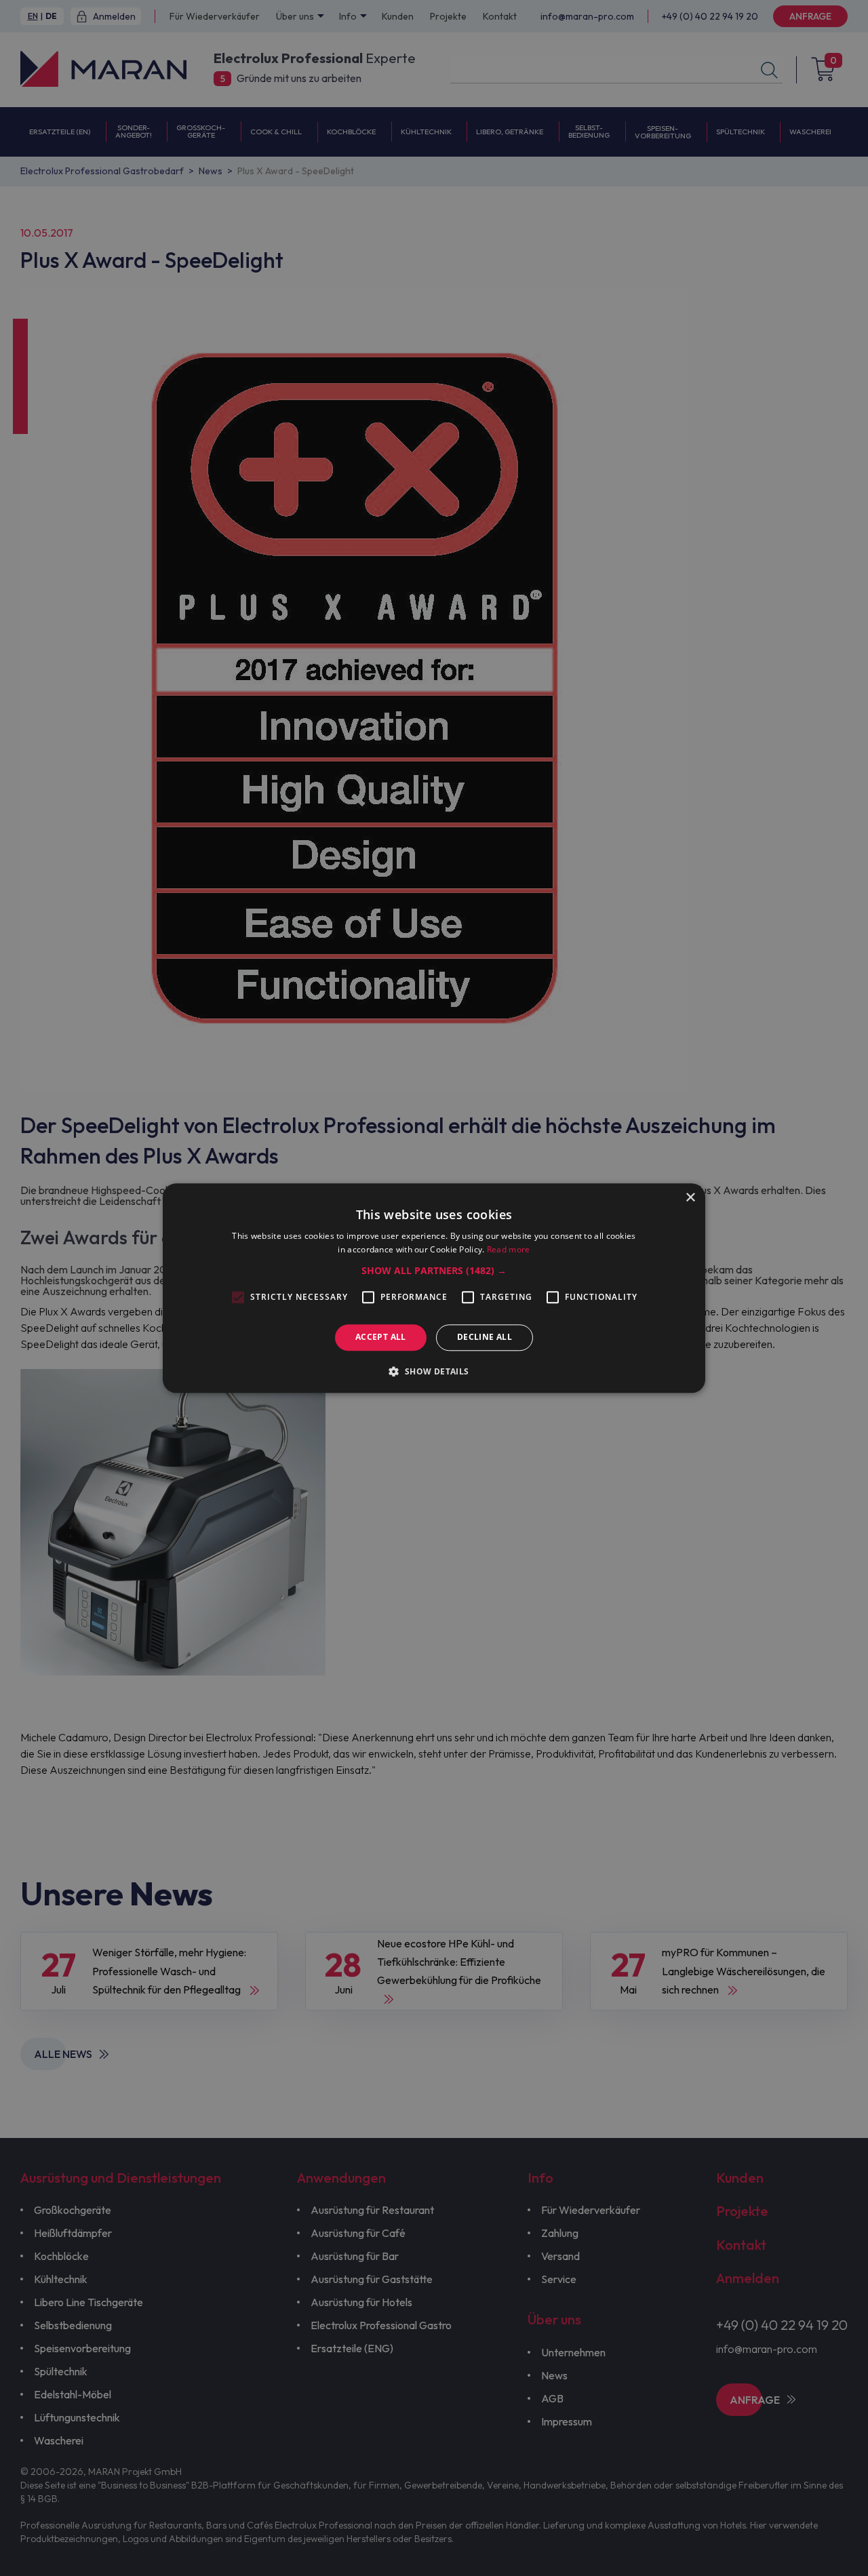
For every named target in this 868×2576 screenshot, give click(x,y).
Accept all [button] (381, 1337)
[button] (434, 1271)
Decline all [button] (485, 1337)
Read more (509, 1249)
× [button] (690, 1198)
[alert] (434, 1288)
